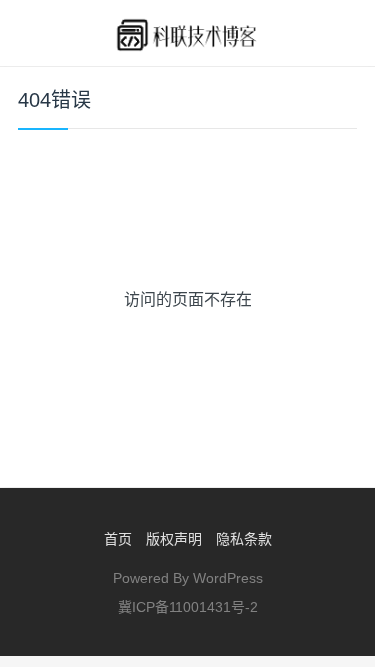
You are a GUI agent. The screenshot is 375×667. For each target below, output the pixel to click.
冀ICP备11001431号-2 (188, 607)
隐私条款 (244, 539)
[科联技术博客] (187, 33)
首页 (118, 539)
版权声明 (174, 539)
